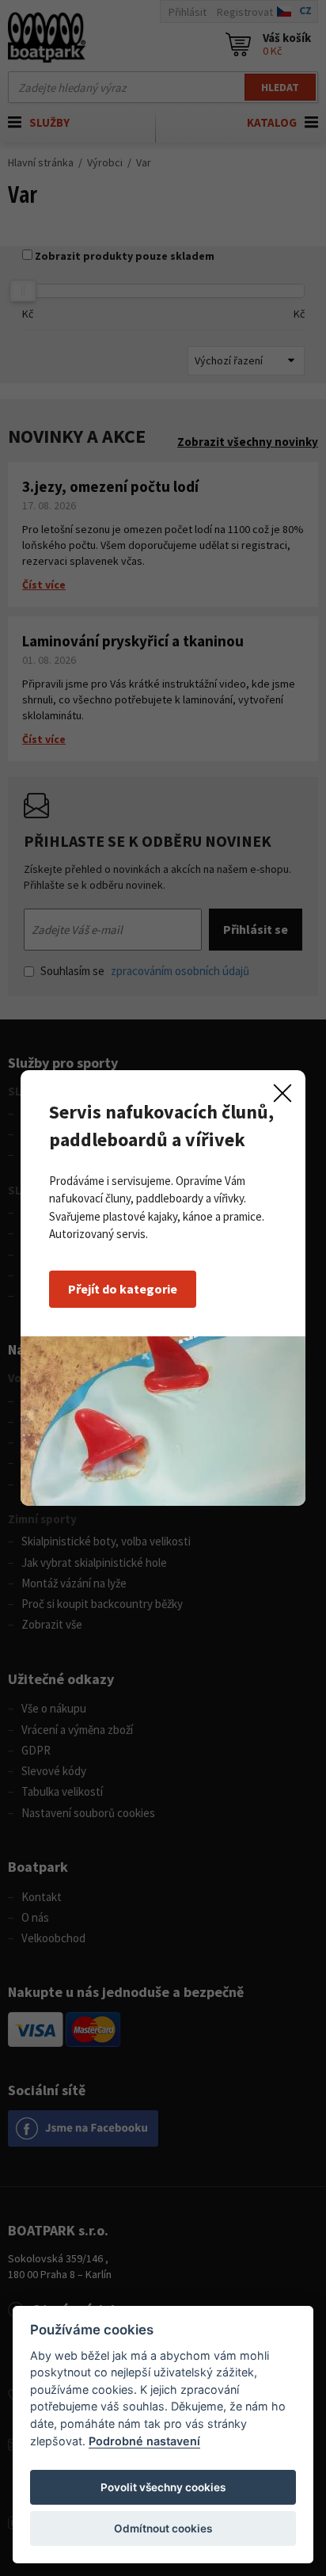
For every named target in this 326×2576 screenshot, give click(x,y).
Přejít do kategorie (123, 1289)
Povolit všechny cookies (163, 2487)
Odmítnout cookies (163, 2528)
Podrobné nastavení (144, 2441)
